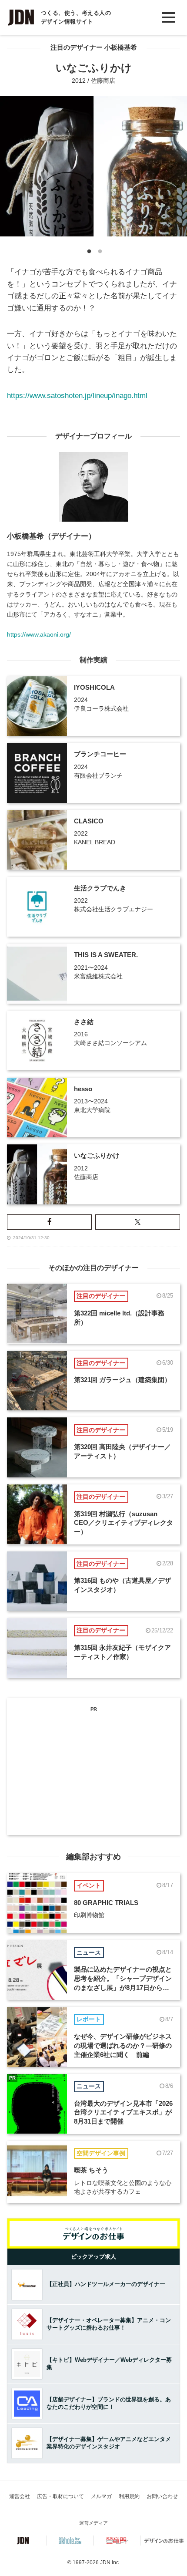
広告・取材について (60, 2496)
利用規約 (129, 2496)
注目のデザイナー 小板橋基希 (94, 47)
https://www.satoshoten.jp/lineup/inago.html (77, 396)
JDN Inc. (110, 2563)
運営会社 (20, 2496)
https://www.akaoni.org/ (39, 634)
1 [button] (88, 253)
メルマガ (101, 2496)
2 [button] (99, 253)
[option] (93, 166)
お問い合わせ (162, 2496)
